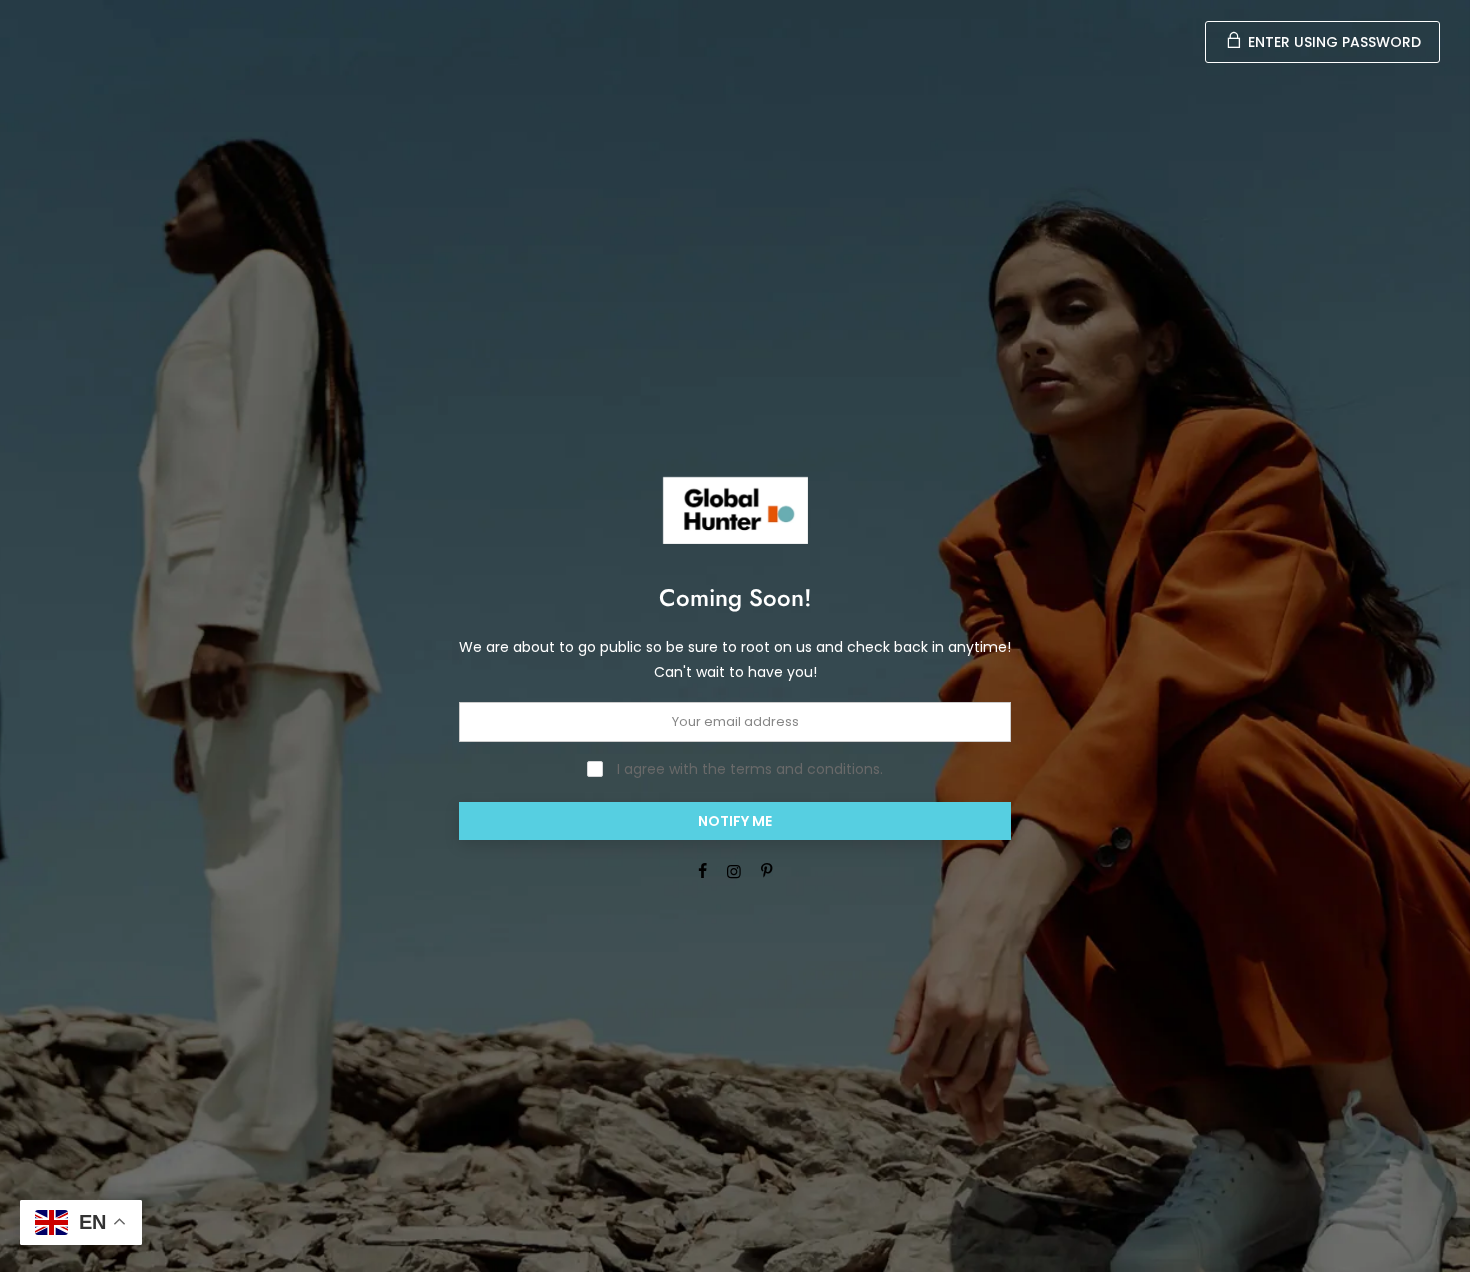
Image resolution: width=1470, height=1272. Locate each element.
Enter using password (1332, 42)
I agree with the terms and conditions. (748, 769)
